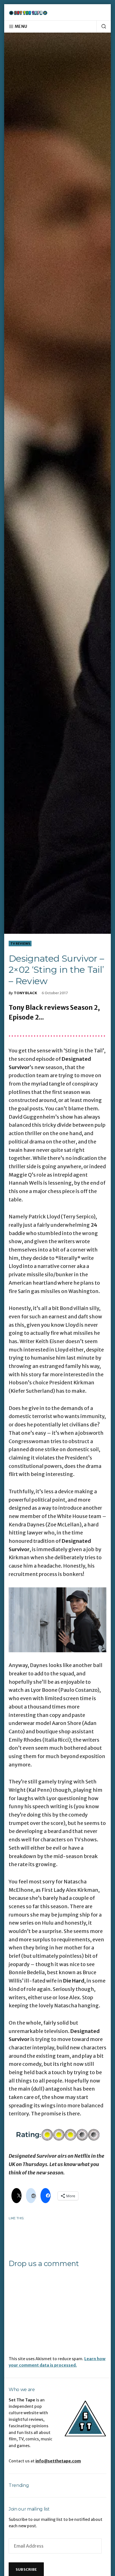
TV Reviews (20, 944)
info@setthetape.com (58, 2461)
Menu (21, 26)
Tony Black (25, 993)
